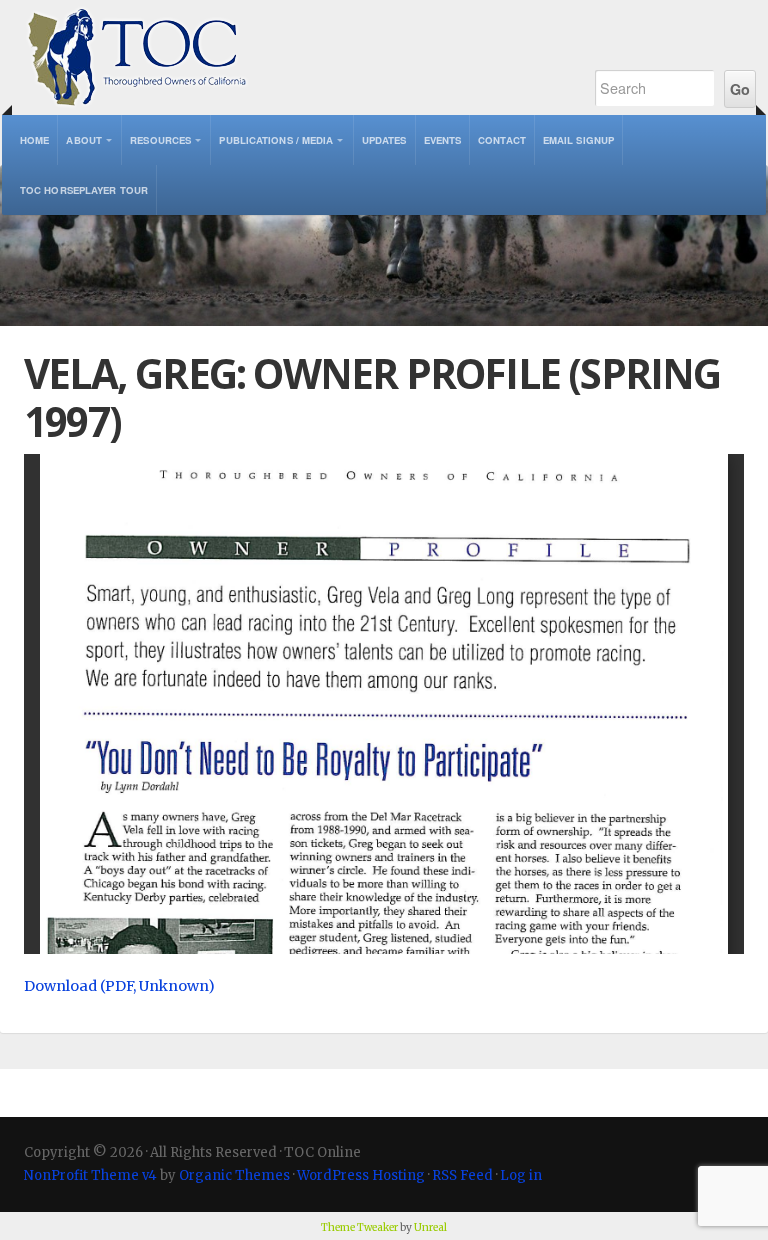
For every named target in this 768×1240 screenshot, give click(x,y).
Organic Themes (234, 1175)
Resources (160, 140)
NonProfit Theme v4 (90, 1175)
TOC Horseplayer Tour (84, 190)
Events (443, 140)
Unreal (430, 1227)
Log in (521, 1175)
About (84, 140)
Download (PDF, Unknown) (119, 986)
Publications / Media (276, 140)
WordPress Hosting (361, 1175)
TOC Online (287, 57)
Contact (502, 140)
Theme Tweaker (359, 1227)
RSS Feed (462, 1175)
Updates (384, 140)
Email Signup (578, 140)
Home (34, 140)
